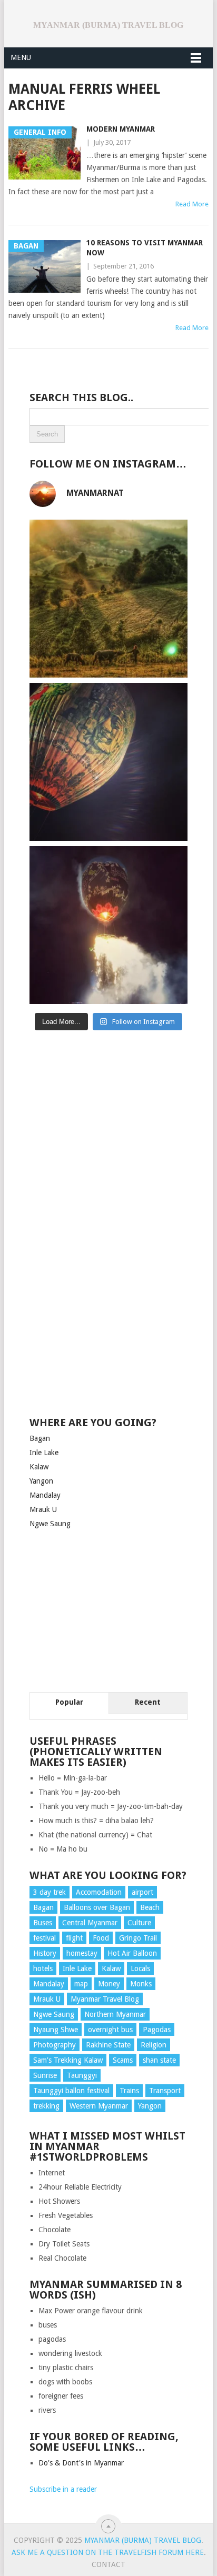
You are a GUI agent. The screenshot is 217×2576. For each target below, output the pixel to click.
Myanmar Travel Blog (105, 1999)
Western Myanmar (99, 2106)
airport (142, 1892)
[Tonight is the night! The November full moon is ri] (108, 762)
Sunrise (45, 2075)
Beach (150, 1907)
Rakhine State (108, 2045)
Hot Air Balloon (132, 1953)
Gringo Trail (138, 1938)
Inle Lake (44, 1453)
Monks (141, 1984)
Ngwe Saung (50, 1524)
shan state (159, 2060)
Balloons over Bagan (97, 1907)
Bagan (40, 1438)
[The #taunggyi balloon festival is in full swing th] (108, 925)
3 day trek (50, 1892)
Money (109, 1984)
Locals (140, 1968)
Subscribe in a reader (63, 2489)
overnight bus (110, 2030)
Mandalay (45, 1495)
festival (45, 1938)
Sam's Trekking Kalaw (68, 2060)
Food (101, 1938)
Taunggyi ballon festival (71, 2091)
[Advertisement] (108, 1117)
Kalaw (39, 1467)
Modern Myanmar (121, 129)
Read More (192, 204)
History (45, 1953)
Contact (108, 2564)
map (81, 1984)
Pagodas (157, 2030)
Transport (165, 2091)
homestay (82, 1953)
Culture (139, 1923)
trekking (46, 2106)
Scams (123, 2060)
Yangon (41, 1481)
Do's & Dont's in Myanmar (81, 2463)
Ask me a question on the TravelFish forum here (108, 2552)
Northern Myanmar (115, 2014)
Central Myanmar (90, 1923)
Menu (21, 57)
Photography (55, 2045)
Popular (69, 1702)
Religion (154, 2045)
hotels (43, 1968)
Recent (148, 1702)
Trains (129, 2091)
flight (74, 1938)
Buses (43, 1923)
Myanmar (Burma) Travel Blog (108, 25)
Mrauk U (43, 1509)
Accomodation (99, 1892)
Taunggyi (82, 2075)
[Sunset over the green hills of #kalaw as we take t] (108, 599)
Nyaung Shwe (56, 2030)
